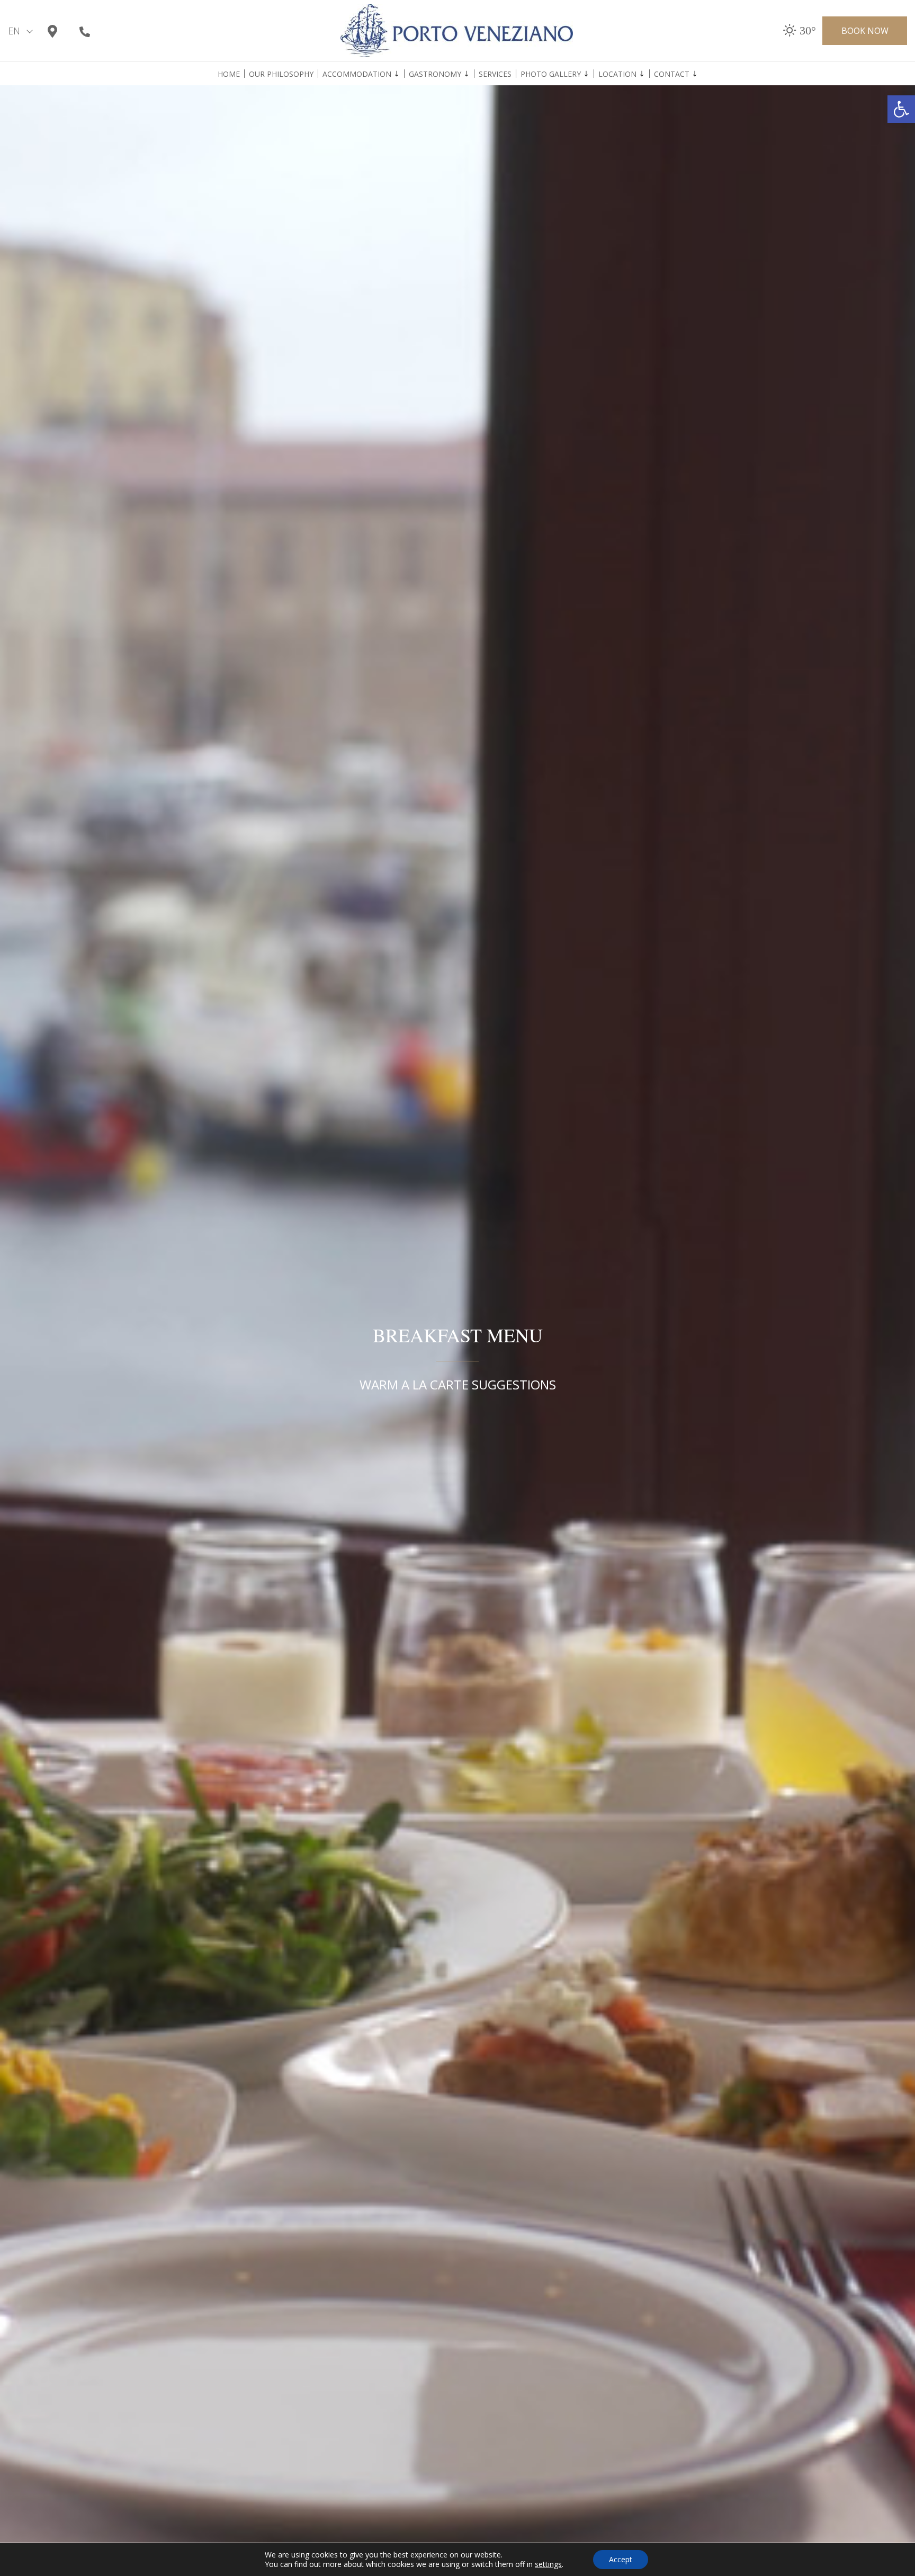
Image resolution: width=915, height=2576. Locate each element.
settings (548, 2564)
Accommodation (357, 74)
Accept (621, 2559)
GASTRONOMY (435, 74)
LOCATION (617, 74)
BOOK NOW (865, 31)
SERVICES (495, 74)
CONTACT (672, 74)
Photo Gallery (551, 74)
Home (229, 74)
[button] (901, 109)
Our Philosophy (281, 74)
